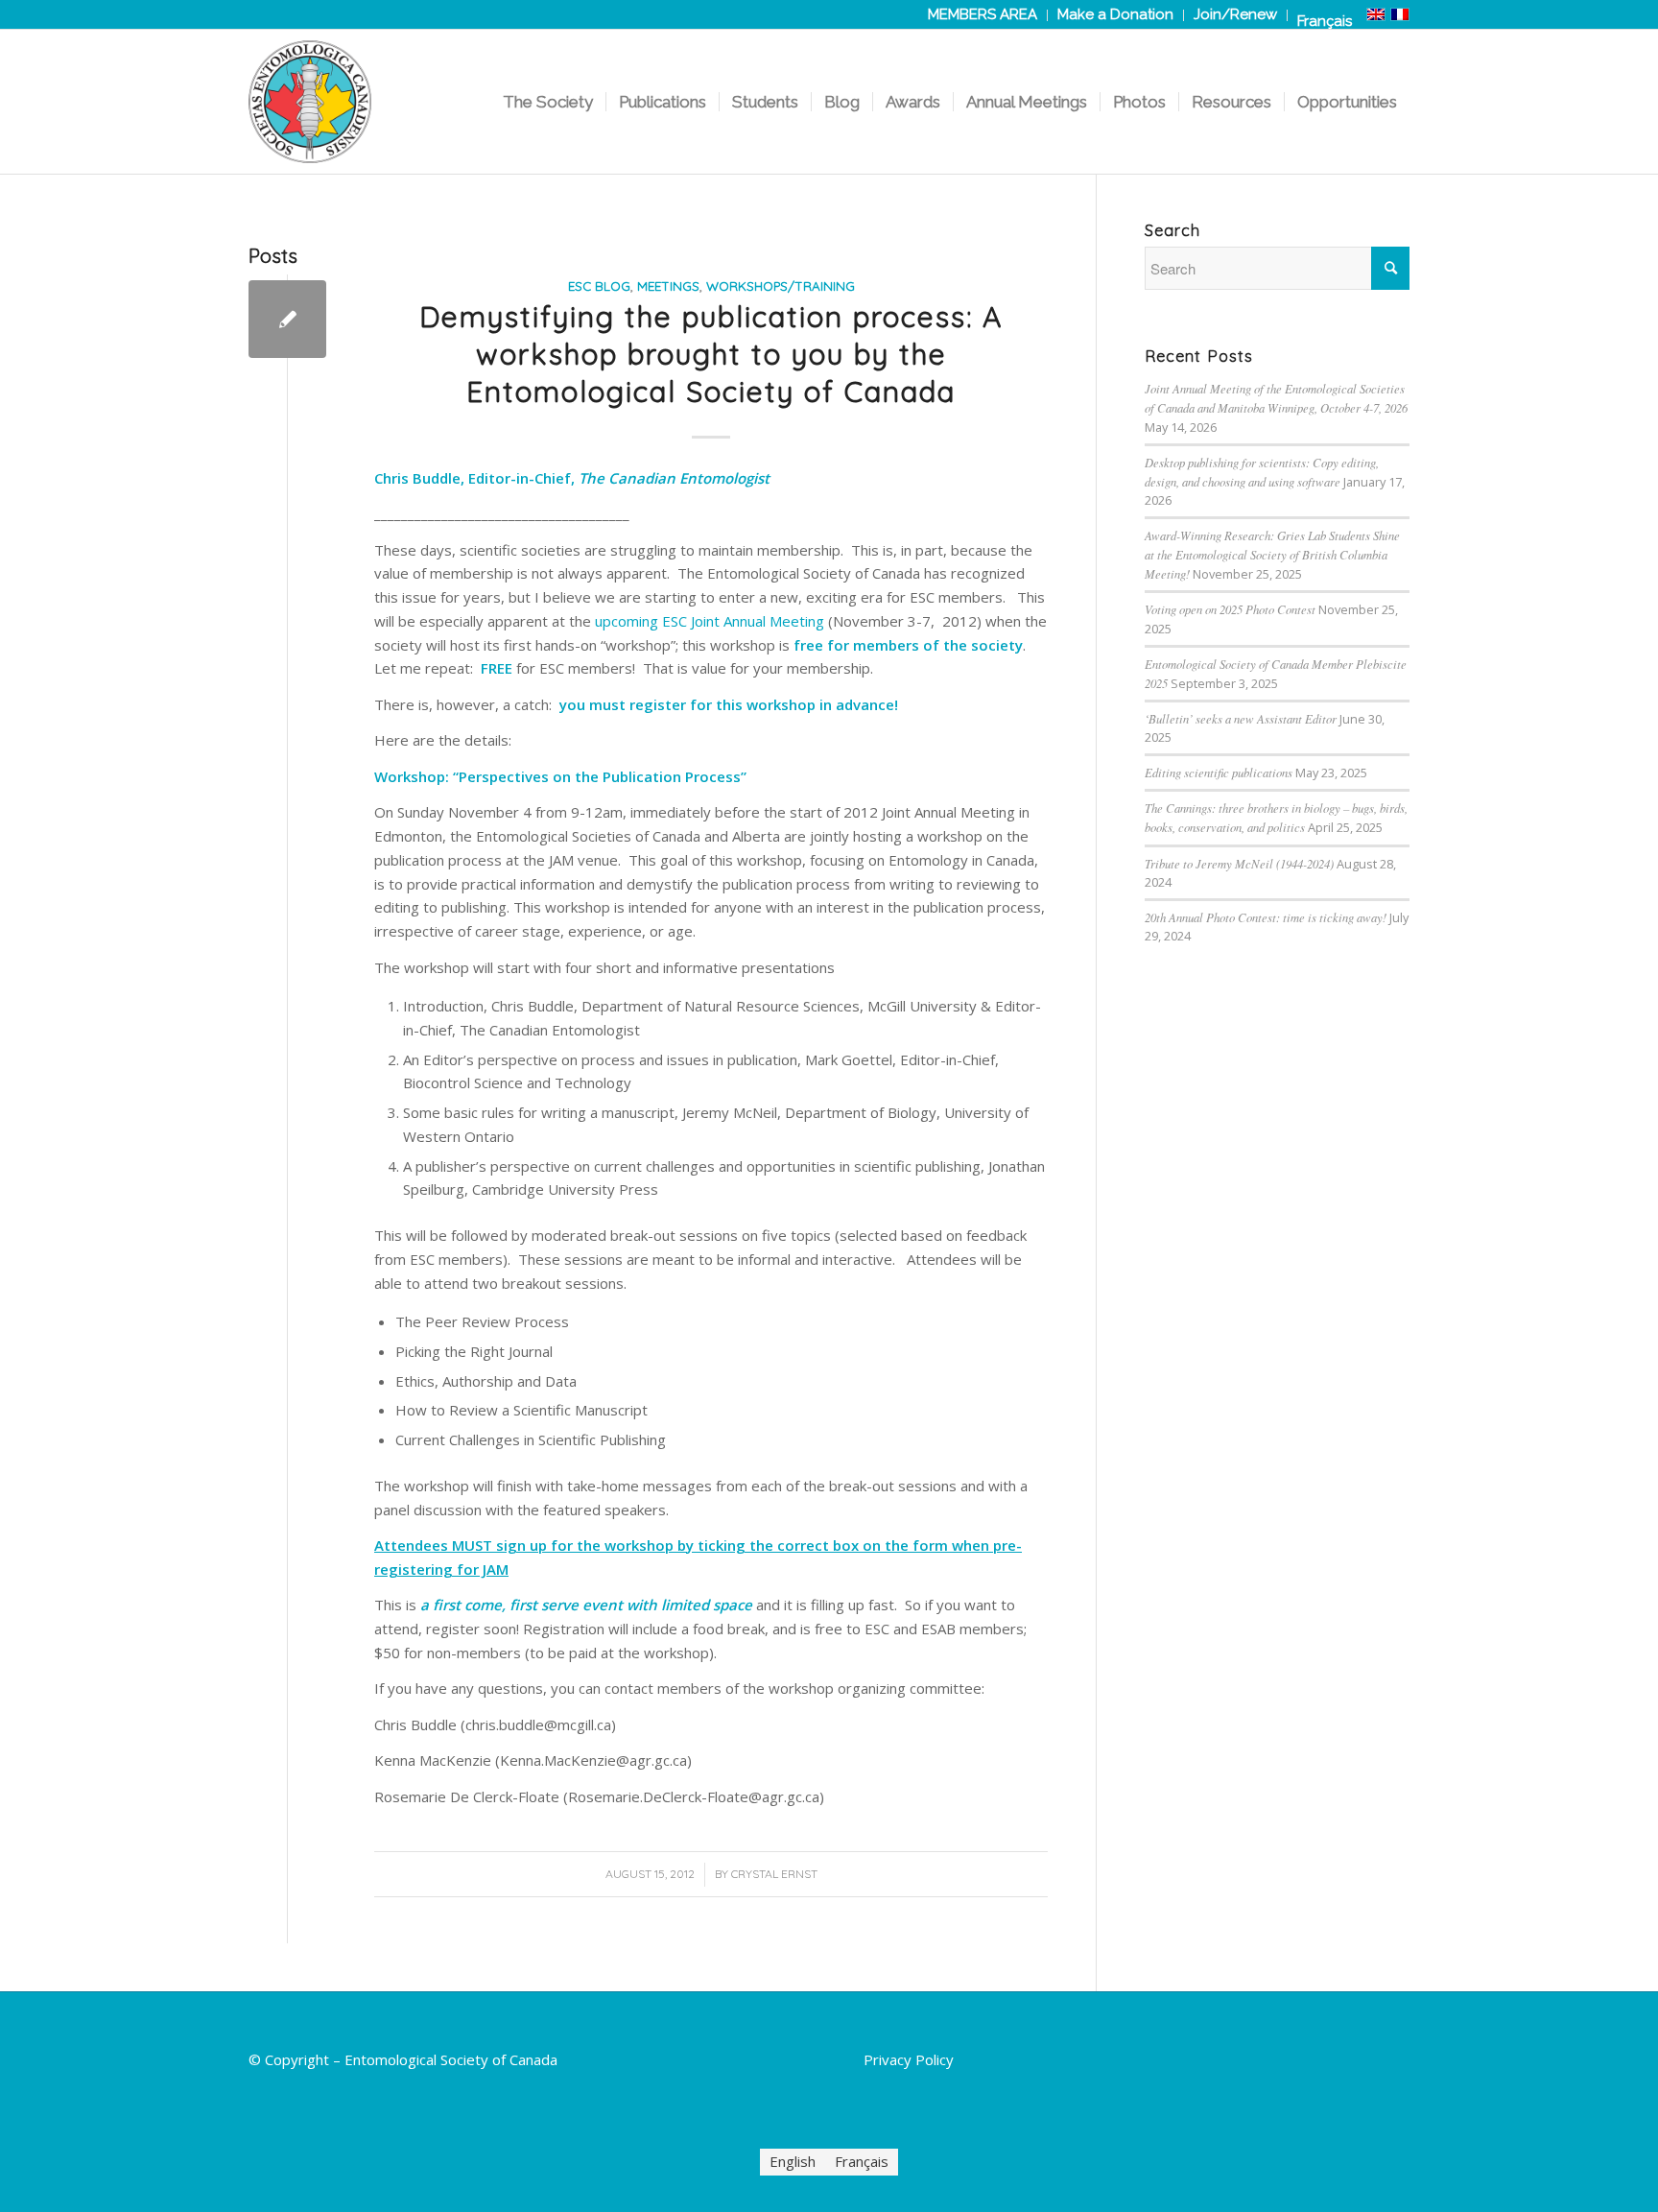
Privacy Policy (909, 2059)
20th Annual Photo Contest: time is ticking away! (1266, 917)
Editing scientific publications (1219, 772)
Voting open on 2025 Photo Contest (1230, 609)
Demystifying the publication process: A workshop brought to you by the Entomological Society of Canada (711, 354)
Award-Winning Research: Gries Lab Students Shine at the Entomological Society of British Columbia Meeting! (1272, 554)
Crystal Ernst (774, 1874)
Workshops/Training (781, 285)
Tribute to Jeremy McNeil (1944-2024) (1239, 863)
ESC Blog (599, 285)
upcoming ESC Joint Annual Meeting (710, 621)
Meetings (668, 285)
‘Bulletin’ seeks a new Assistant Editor (1241, 718)
